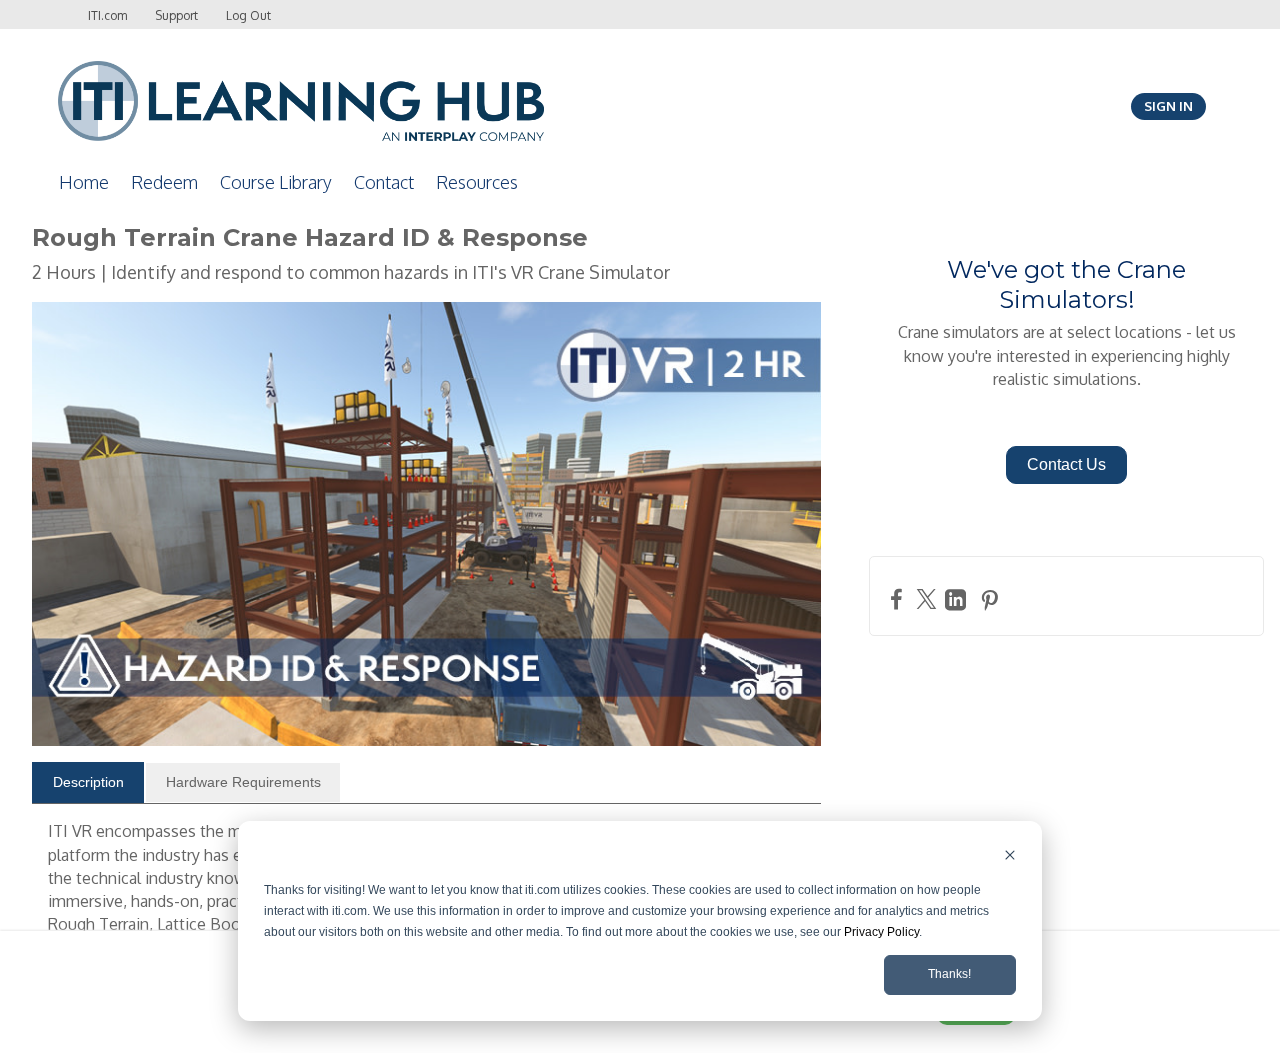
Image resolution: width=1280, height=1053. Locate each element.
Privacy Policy (881, 932)
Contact (384, 182)
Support (176, 15)
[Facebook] (899, 598)
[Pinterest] (992, 599)
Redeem (164, 182)
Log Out (248, 15)
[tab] (88, 783)
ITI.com (107, 15)
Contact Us (1066, 464)
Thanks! (949, 974)
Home (84, 182)
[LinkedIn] (958, 599)
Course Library (276, 182)
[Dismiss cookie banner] (1010, 857)
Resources (477, 182)
